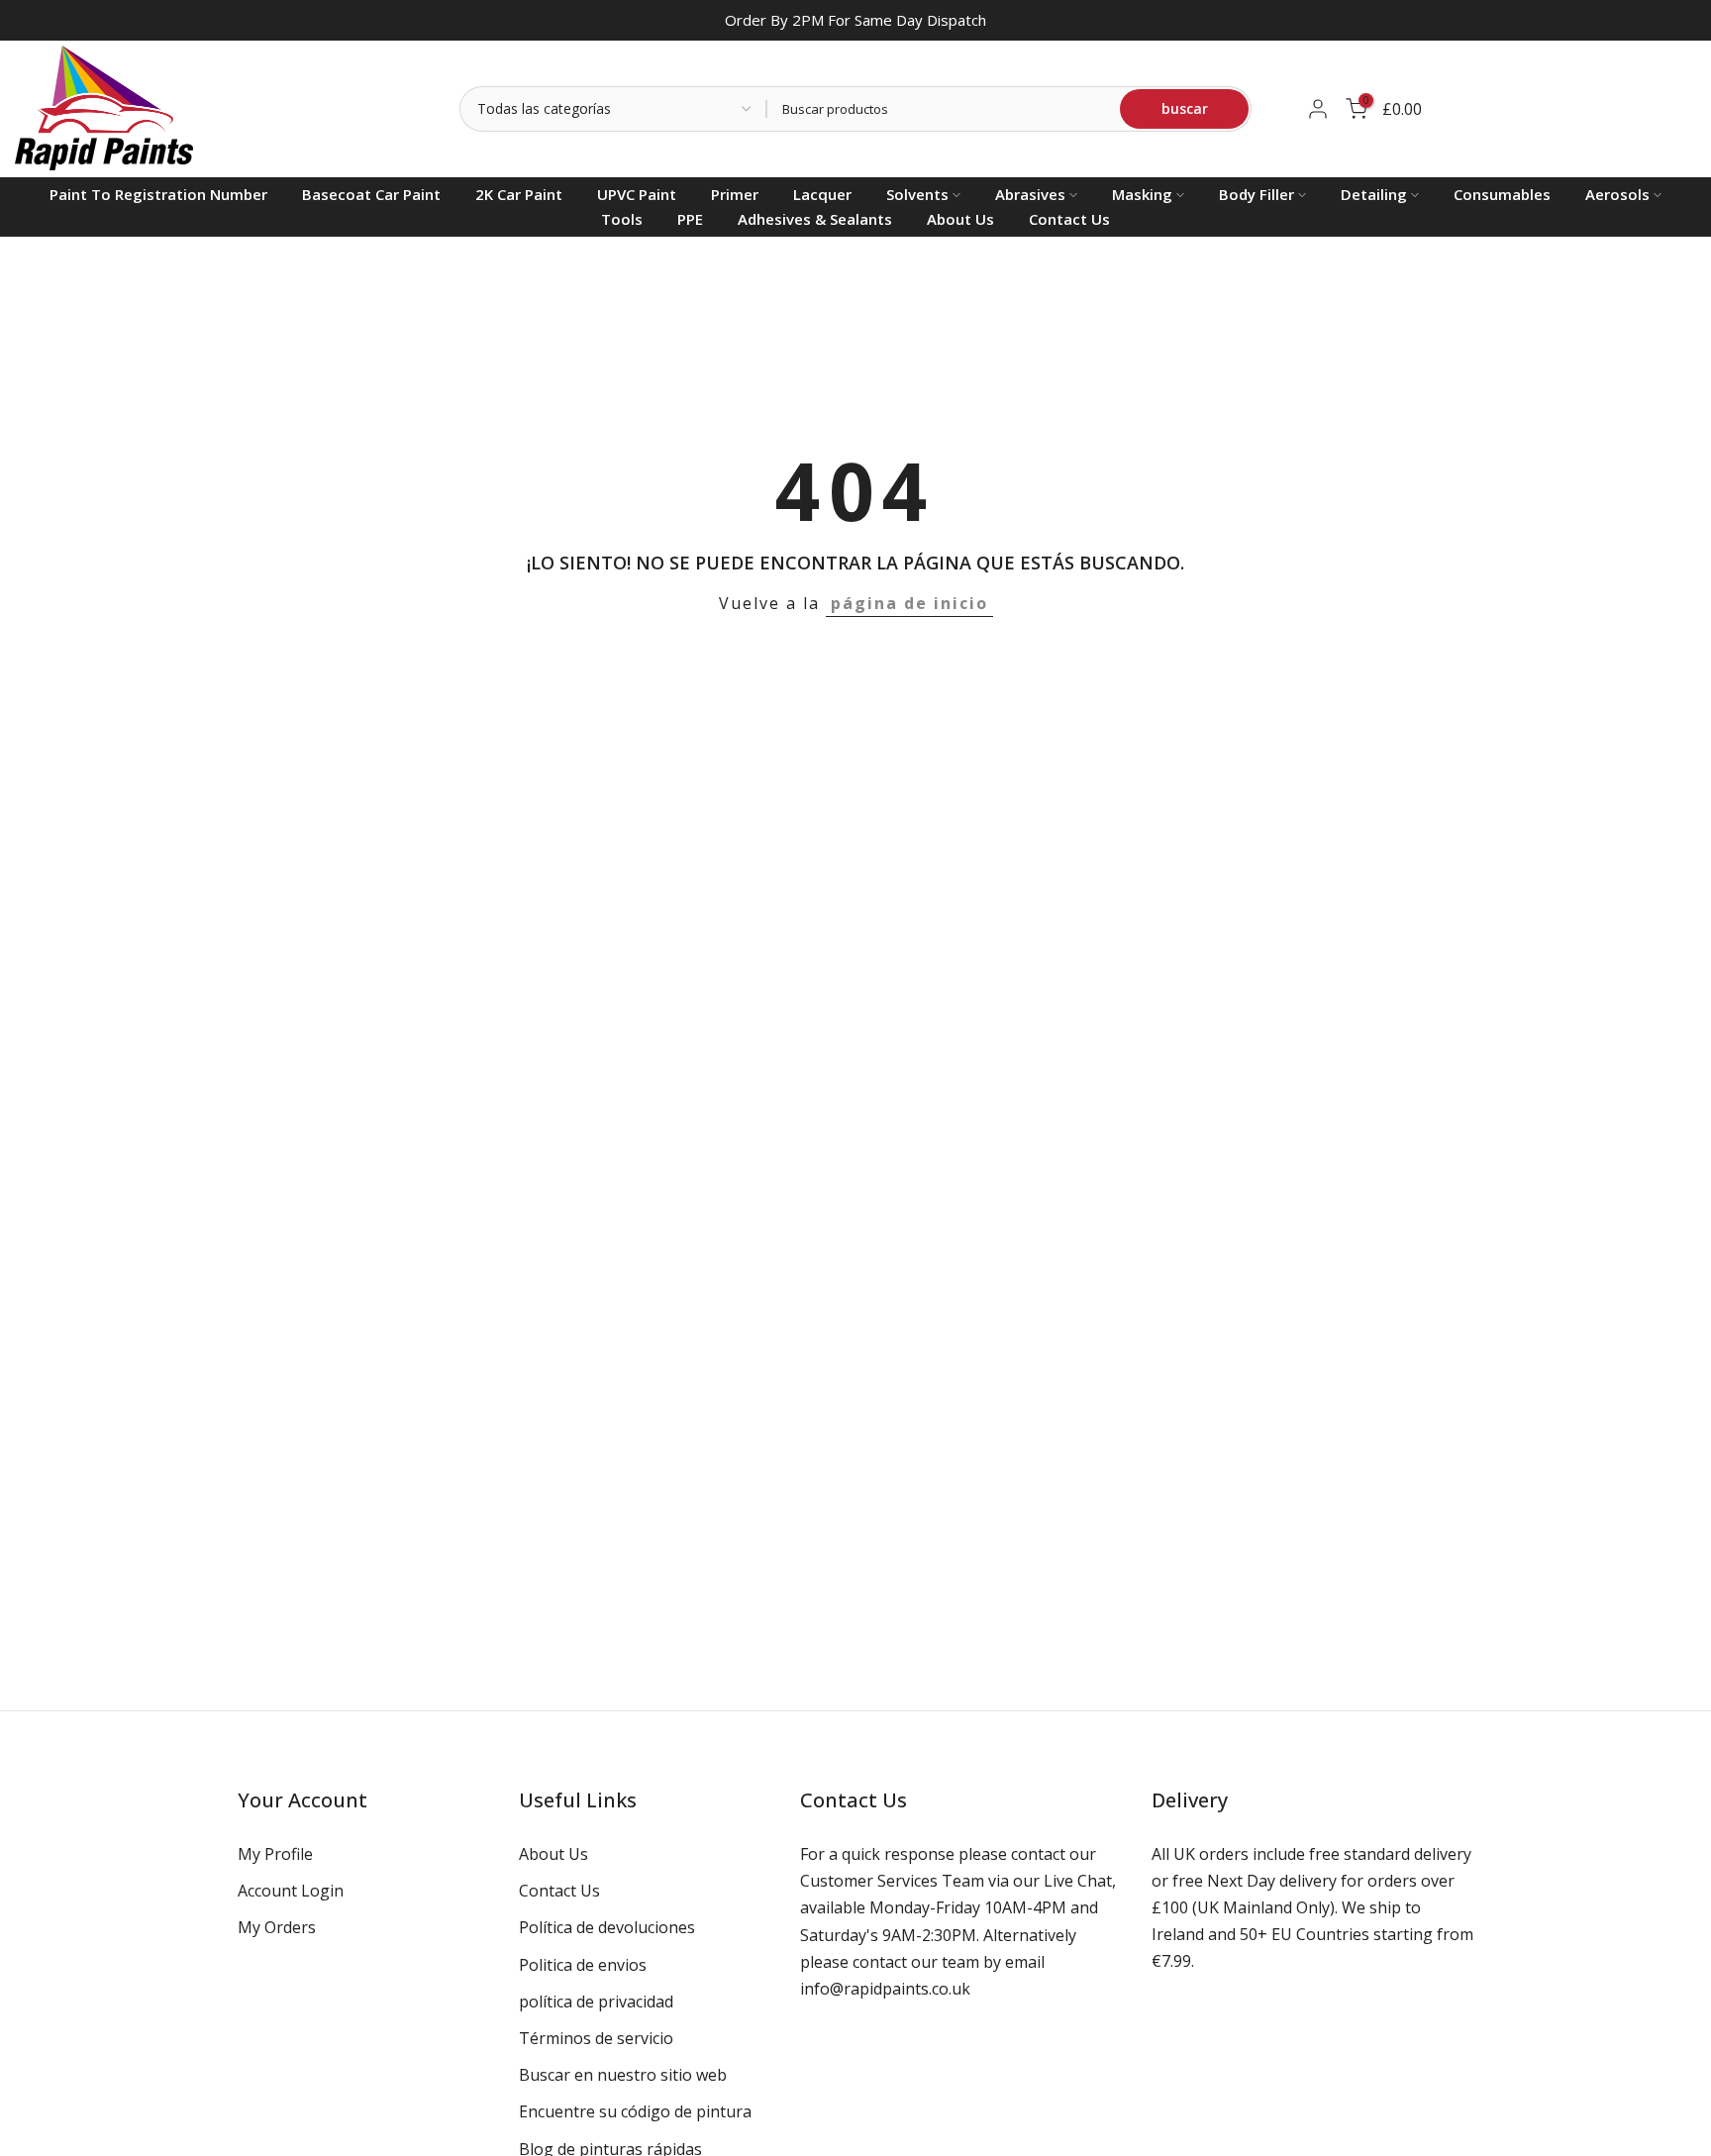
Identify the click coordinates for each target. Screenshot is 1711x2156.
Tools (622, 219)
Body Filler (1257, 194)
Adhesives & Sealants (815, 219)
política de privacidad (596, 2002)
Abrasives (1030, 194)
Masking (1142, 194)
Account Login (291, 1891)
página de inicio (909, 603)
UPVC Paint (637, 194)
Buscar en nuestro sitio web (623, 2075)
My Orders (277, 1927)
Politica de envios (583, 1965)
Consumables (1502, 194)
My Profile (275, 1854)
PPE (690, 219)
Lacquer (822, 194)
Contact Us (1069, 219)
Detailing (1374, 194)
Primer (735, 194)
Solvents (917, 194)
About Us (960, 219)
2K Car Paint (519, 194)
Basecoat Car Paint (371, 194)
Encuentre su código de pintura (635, 2111)
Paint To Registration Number (158, 194)
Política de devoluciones (607, 1927)
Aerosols (1617, 194)
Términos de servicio (596, 2038)
